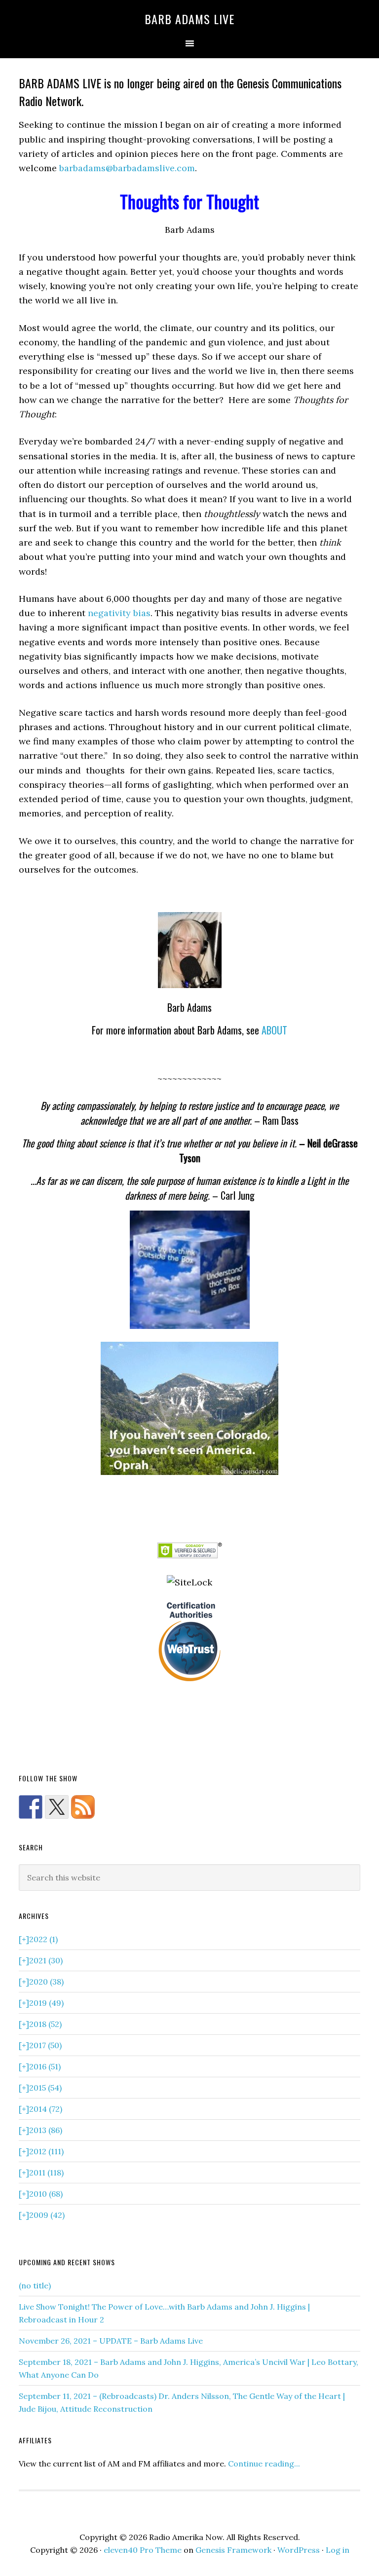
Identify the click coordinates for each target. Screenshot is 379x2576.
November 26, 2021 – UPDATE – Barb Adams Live (111, 2341)
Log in (338, 2550)
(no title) (35, 2285)
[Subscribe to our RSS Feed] (83, 1807)
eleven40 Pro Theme (143, 2550)
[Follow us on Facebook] (31, 1807)
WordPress (299, 2550)
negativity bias (119, 613)
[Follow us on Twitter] (57, 1807)
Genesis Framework (233, 2550)
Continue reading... (264, 2464)
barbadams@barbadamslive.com (127, 168)
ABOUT (274, 1030)
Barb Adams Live (189, 19)
